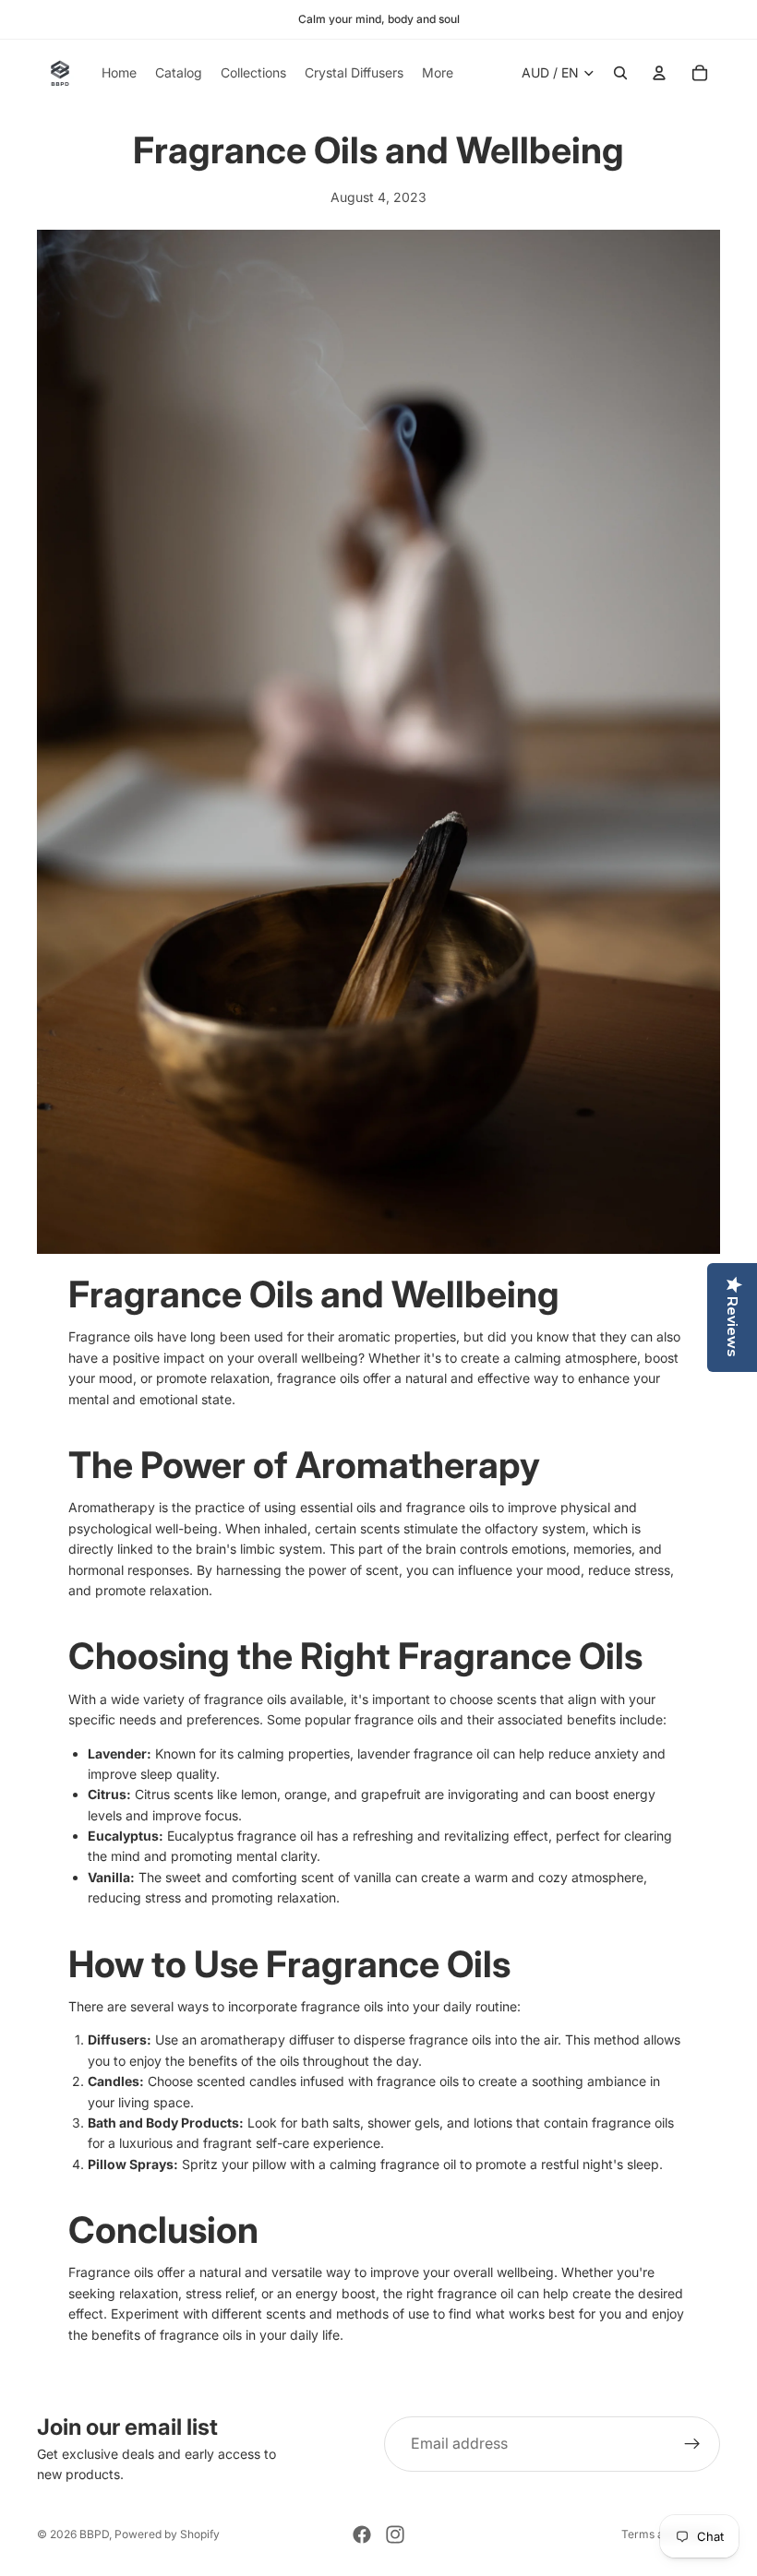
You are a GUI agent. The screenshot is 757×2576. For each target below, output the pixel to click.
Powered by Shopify (167, 2534)
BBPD (94, 2534)
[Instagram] (395, 2534)
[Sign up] (692, 2444)
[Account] (659, 73)
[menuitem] (438, 73)
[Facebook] (362, 2534)
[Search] (620, 73)
